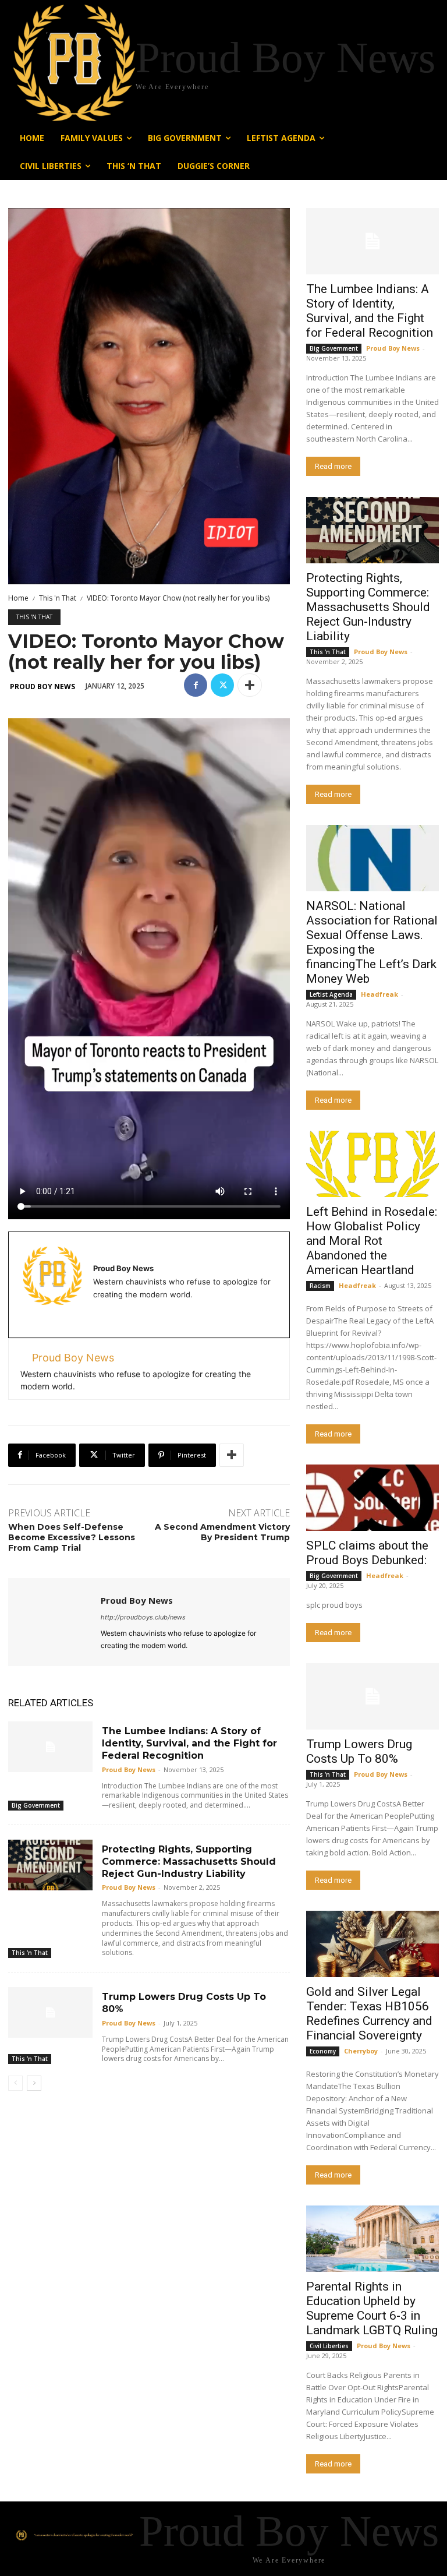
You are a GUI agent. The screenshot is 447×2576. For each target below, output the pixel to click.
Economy (323, 2051)
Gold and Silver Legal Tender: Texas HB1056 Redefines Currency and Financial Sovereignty (369, 2014)
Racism (320, 1286)
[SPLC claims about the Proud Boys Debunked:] (372, 1498)
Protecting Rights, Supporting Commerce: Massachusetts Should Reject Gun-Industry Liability (189, 1862)
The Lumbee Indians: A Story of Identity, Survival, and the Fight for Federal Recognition (189, 1743)
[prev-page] (15, 2083)
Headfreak (379, 994)
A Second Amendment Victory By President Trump (222, 1532)
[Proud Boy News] (54, 1622)
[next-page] (34, 2083)
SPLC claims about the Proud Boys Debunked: (367, 1553)
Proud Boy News (42, 687)
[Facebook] (196, 685)
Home (18, 598)
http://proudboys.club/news (143, 1617)
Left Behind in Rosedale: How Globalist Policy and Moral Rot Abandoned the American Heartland (372, 1241)
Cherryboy (361, 2051)
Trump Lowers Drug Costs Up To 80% (359, 1751)
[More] (250, 685)
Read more (333, 466)
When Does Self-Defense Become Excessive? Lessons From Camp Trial (72, 1537)
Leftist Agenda (331, 994)
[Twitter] (222, 685)
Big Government (36, 1805)
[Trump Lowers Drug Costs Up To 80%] (50, 2012)
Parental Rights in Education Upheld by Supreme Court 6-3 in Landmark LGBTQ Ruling (372, 2308)
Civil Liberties (329, 2346)
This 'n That (58, 598)
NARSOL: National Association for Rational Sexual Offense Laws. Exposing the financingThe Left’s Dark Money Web (372, 942)
